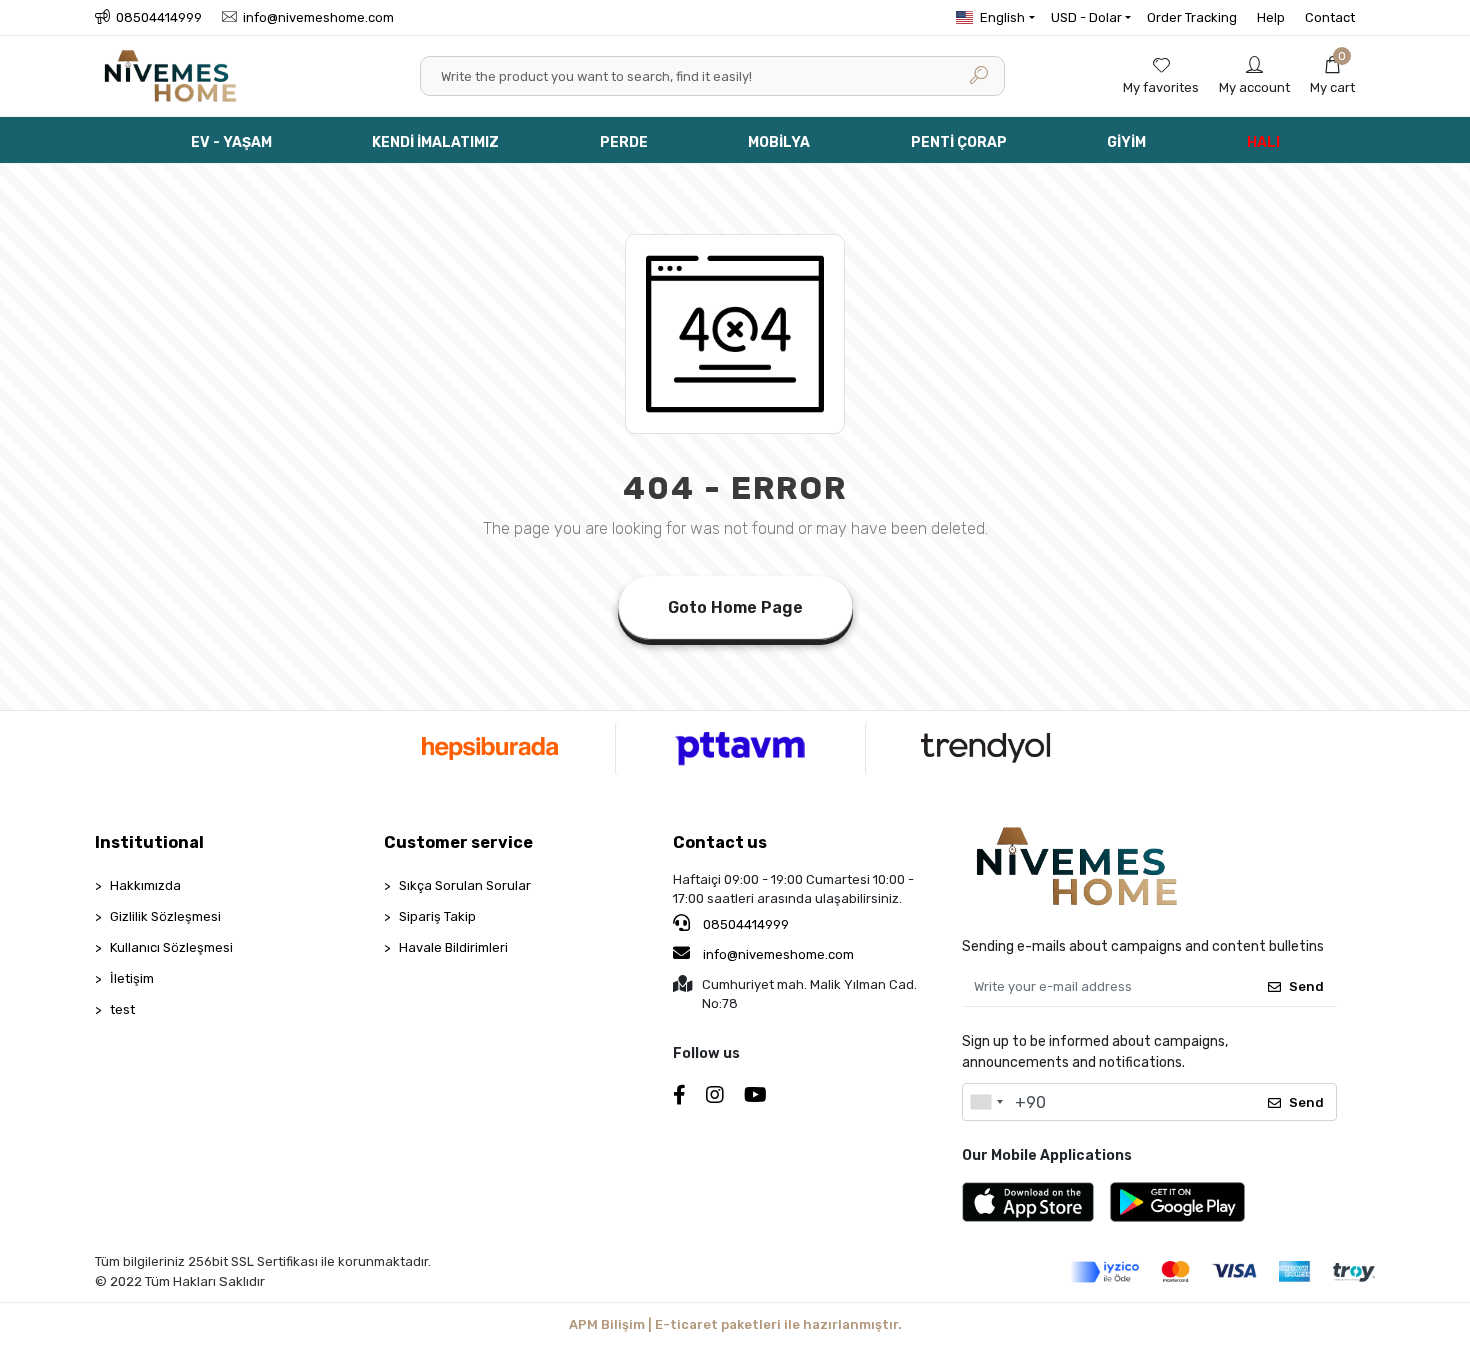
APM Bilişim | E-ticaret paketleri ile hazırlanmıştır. (735, 1324)
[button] (1332, 76)
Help (1271, 17)
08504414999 (744, 924)
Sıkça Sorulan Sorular (465, 885)
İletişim (132, 978)
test (122, 1009)
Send (1306, 986)
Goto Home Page (735, 607)
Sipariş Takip (437, 916)
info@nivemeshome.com (778, 954)
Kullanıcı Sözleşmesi (171, 947)
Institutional (149, 842)
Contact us (720, 842)
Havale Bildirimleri (453, 947)
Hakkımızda (145, 885)
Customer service (458, 842)
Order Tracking (1192, 17)
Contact (1330, 17)
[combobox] (986, 1102)
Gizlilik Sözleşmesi (165, 916)
